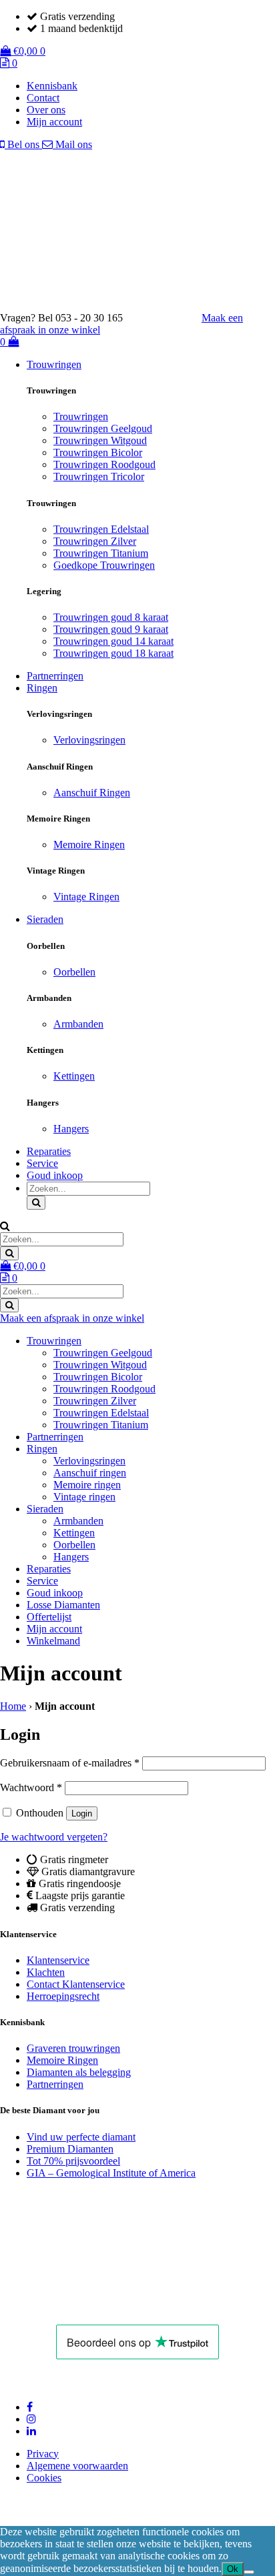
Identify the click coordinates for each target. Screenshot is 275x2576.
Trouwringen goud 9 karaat (111, 629)
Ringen (42, 688)
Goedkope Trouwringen (104, 565)
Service (42, 1163)
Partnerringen (55, 676)
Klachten (46, 1972)
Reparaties (49, 1151)
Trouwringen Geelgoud (103, 428)
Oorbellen (74, 972)
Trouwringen (54, 364)
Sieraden (45, 919)
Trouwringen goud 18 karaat (113, 653)
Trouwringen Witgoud (100, 440)
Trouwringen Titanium (101, 553)
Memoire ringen (87, 1485)
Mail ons (72, 144)
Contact (43, 98)
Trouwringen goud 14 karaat (113, 641)
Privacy (43, 2454)
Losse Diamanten (63, 1605)
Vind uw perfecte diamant (81, 2137)
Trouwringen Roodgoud (104, 464)
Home (13, 1706)
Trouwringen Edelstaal (101, 529)
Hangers (71, 1129)
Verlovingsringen (89, 740)
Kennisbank (52, 86)
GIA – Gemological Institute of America (111, 2173)
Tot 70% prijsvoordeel (73, 2161)
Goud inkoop (55, 1175)
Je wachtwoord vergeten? (54, 1837)
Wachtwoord (31, 1787)
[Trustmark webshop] (169, 318)
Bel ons (23, 144)
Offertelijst (49, 1617)
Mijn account (54, 122)
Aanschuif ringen (90, 1473)
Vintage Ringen (86, 897)
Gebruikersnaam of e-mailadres (70, 1763)
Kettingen (74, 1076)
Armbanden (78, 1024)
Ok (233, 2569)
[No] (249, 2572)
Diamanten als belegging (79, 2072)
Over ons (46, 110)
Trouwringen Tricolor (99, 476)
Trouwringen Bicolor (98, 452)
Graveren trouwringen (73, 2048)
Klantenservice (58, 1960)
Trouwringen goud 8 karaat (111, 617)
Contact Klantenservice (76, 1984)
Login (82, 1813)
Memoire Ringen (89, 845)
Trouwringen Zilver (95, 541)
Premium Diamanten (70, 2149)
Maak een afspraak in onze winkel (72, 1318)
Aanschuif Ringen (92, 793)
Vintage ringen (84, 1497)
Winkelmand (53, 1641)
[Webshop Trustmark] (94, 2306)
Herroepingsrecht (63, 1996)
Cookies (44, 2478)
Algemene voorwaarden (77, 2466)
